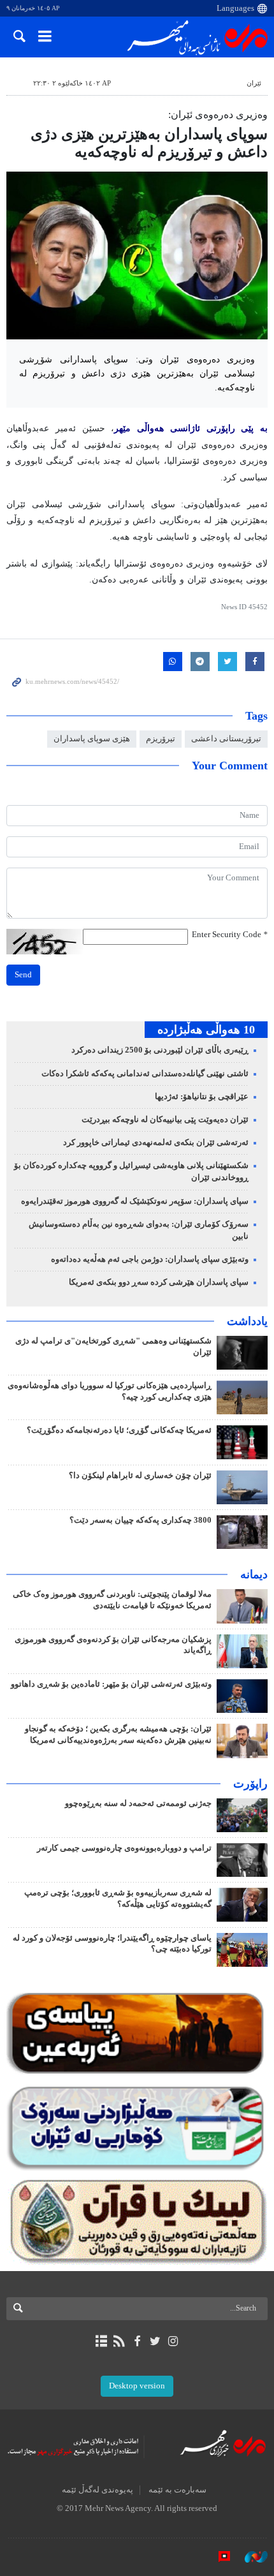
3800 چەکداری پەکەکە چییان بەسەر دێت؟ (141, 1520)
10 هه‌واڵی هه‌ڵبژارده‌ (206, 1030)
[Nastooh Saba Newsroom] (250, 2556)
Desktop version (137, 2386)
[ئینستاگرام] (173, 2341)
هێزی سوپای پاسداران (92, 739)
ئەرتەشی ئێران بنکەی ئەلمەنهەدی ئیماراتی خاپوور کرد (156, 1143)
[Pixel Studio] (218, 2556)
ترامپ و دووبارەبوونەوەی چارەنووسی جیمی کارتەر (124, 1848)
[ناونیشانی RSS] (119, 2341)
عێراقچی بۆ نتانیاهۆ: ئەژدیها (202, 1097)
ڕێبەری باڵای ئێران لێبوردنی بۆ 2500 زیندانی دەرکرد (160, 1050)
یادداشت (247, 1321)
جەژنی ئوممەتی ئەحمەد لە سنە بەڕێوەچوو (138, 1803)
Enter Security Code (230, 935)
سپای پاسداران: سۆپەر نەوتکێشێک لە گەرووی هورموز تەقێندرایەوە (135, 1201)
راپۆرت (250, 1784)
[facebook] (137, 2341)
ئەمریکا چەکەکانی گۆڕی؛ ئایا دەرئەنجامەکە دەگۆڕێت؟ (119, 1430)
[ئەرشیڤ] (101, 2341)
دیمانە (254, 1574)
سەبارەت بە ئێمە (177, 2490)
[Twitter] (155, 2341)
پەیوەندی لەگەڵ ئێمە (97, 2490)
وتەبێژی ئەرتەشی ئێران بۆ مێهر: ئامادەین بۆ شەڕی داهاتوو (111, 1684)
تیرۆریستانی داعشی (226, 739)
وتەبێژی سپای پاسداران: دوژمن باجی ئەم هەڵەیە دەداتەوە (150, 1259)
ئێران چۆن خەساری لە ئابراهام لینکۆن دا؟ (140, 1476)
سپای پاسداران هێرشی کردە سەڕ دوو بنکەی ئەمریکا (159, 1282)
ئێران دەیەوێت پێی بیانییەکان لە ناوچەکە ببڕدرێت (165, 1120)
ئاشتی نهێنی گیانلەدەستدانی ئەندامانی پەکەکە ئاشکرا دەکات (145, 1074)
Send (23, 975)
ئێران (254, 83)
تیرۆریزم (161, 739)
